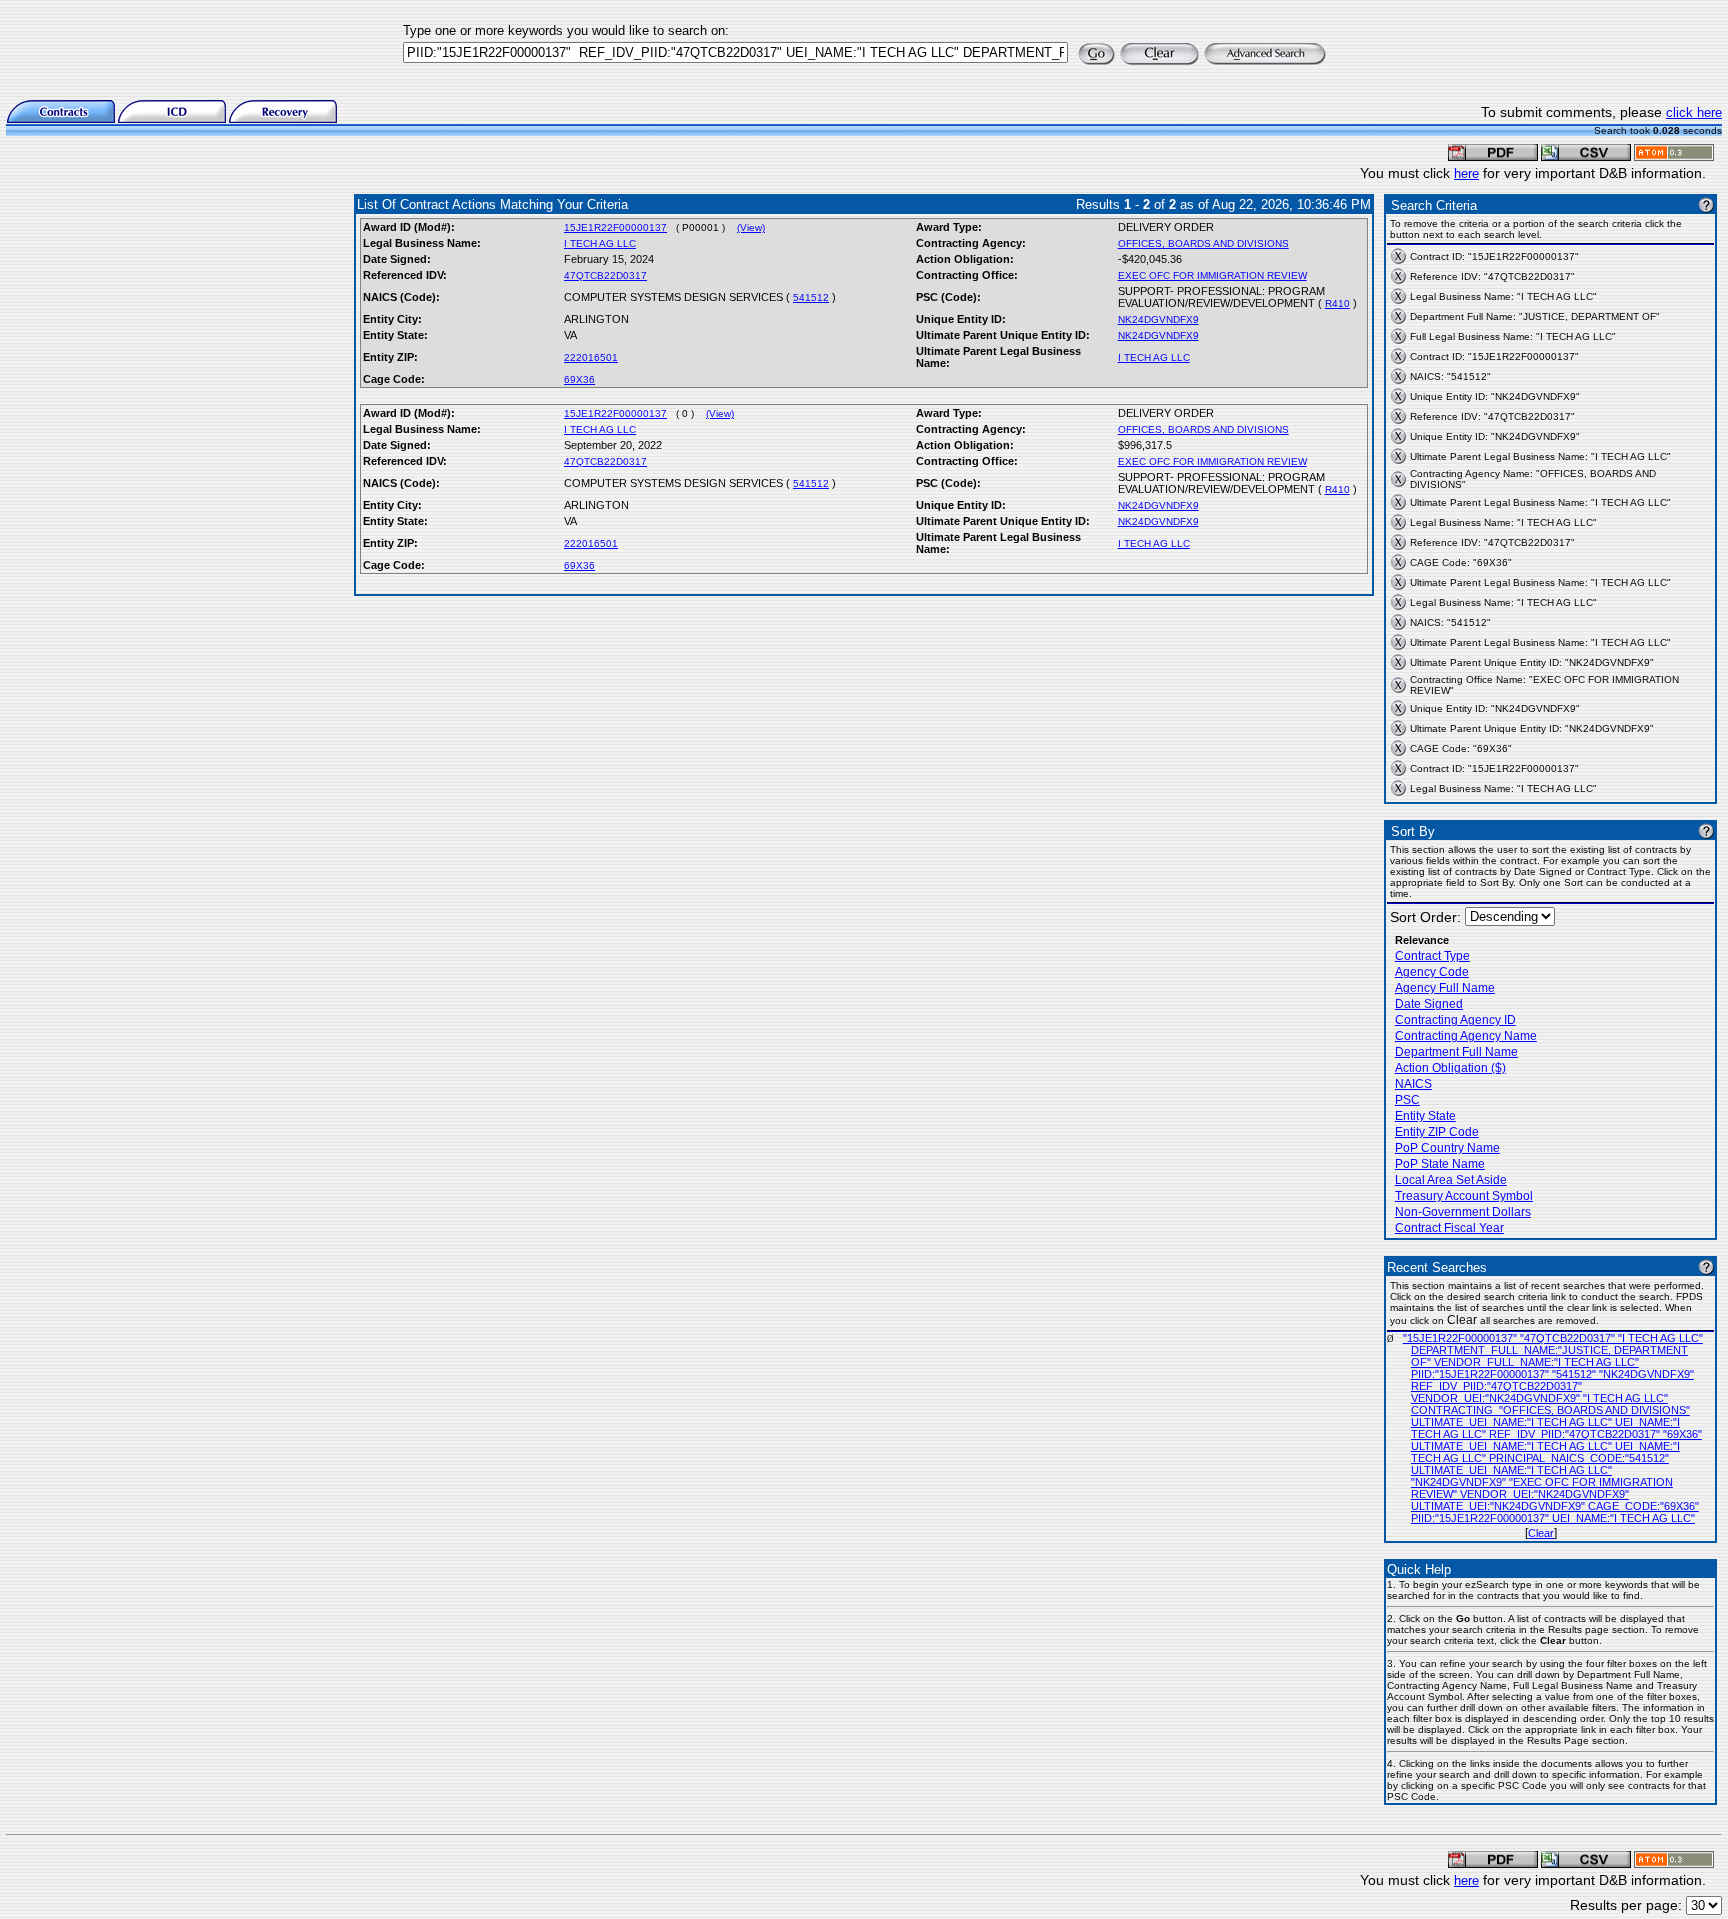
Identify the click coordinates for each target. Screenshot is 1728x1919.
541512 (811, 297)
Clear (1541, 1533)
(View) (751, 227)
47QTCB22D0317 (605, 275)
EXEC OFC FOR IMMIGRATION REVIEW (1212, 275)
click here (1694, 112)
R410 (1337, 303)
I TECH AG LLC (600, 243)
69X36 (579, 379)
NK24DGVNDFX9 (1158, 319)
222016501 (591, 357)
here (1466, 173)
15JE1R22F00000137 (615, 227)
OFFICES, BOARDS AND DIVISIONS (1203, 243)
